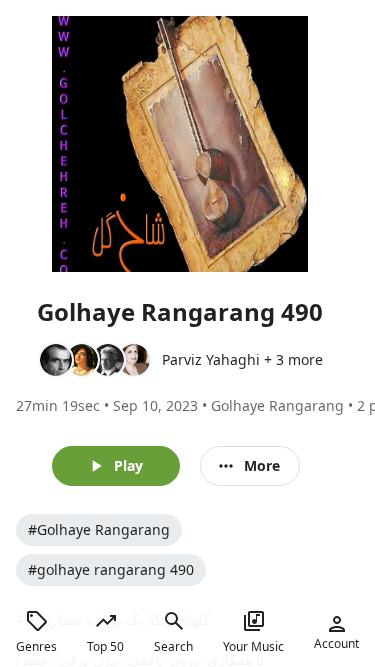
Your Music (253, 646)
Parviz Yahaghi (211, 359)
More (262, 465)
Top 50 (105, 646)
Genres (36, 646)
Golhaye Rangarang (277, 405)
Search (173, 646)
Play (128, 465)
